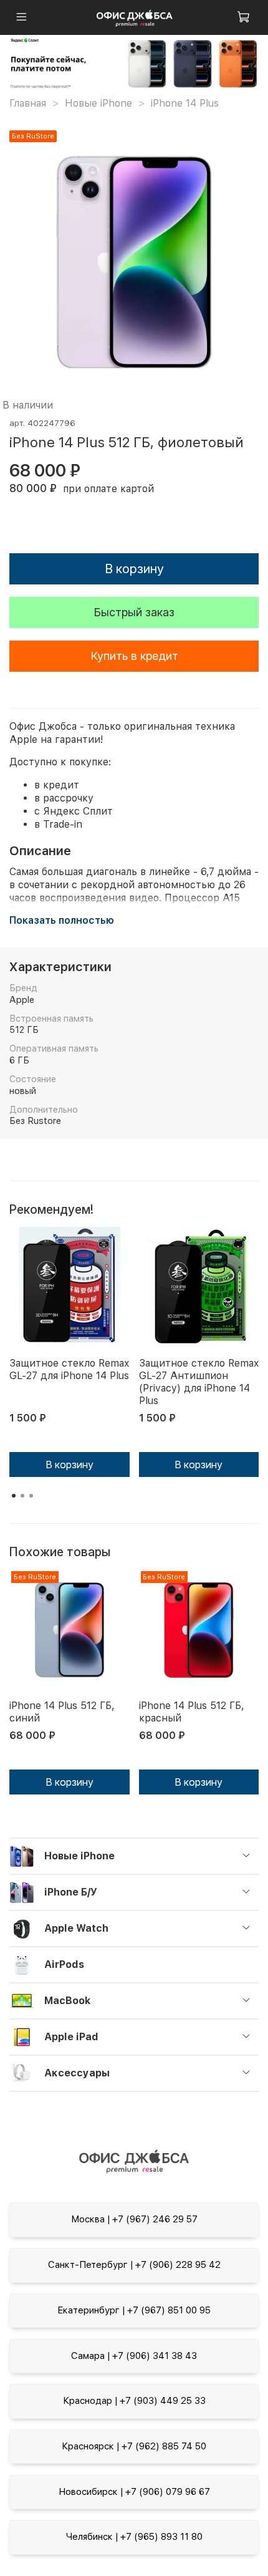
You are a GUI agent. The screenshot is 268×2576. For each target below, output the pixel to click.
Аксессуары (77, 2073)
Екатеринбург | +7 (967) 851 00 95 (134, 2310)
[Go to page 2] (22, 1496)
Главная (28, 103)
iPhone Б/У (71, 1892)
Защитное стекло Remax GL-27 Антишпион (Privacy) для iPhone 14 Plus (199, 1382)
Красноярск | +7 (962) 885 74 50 (134, 2446)
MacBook (67, 2001)
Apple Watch (76, 1928)
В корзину (69, 1465)
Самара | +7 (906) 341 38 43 (134, 2356)
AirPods (64, 1964)
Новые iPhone (98, 103)
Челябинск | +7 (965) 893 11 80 (134, 2537)
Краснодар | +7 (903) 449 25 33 (134, 2401)
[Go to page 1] (14, 1496)
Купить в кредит (134, 656)
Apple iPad (71, 2037)
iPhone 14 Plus (185, 103)
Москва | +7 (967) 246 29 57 (134, 2219)
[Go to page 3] (31, 1496)
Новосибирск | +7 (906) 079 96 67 (134, 2492)
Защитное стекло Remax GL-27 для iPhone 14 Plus (69, 1369)
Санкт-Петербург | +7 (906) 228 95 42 (134, 2265)
